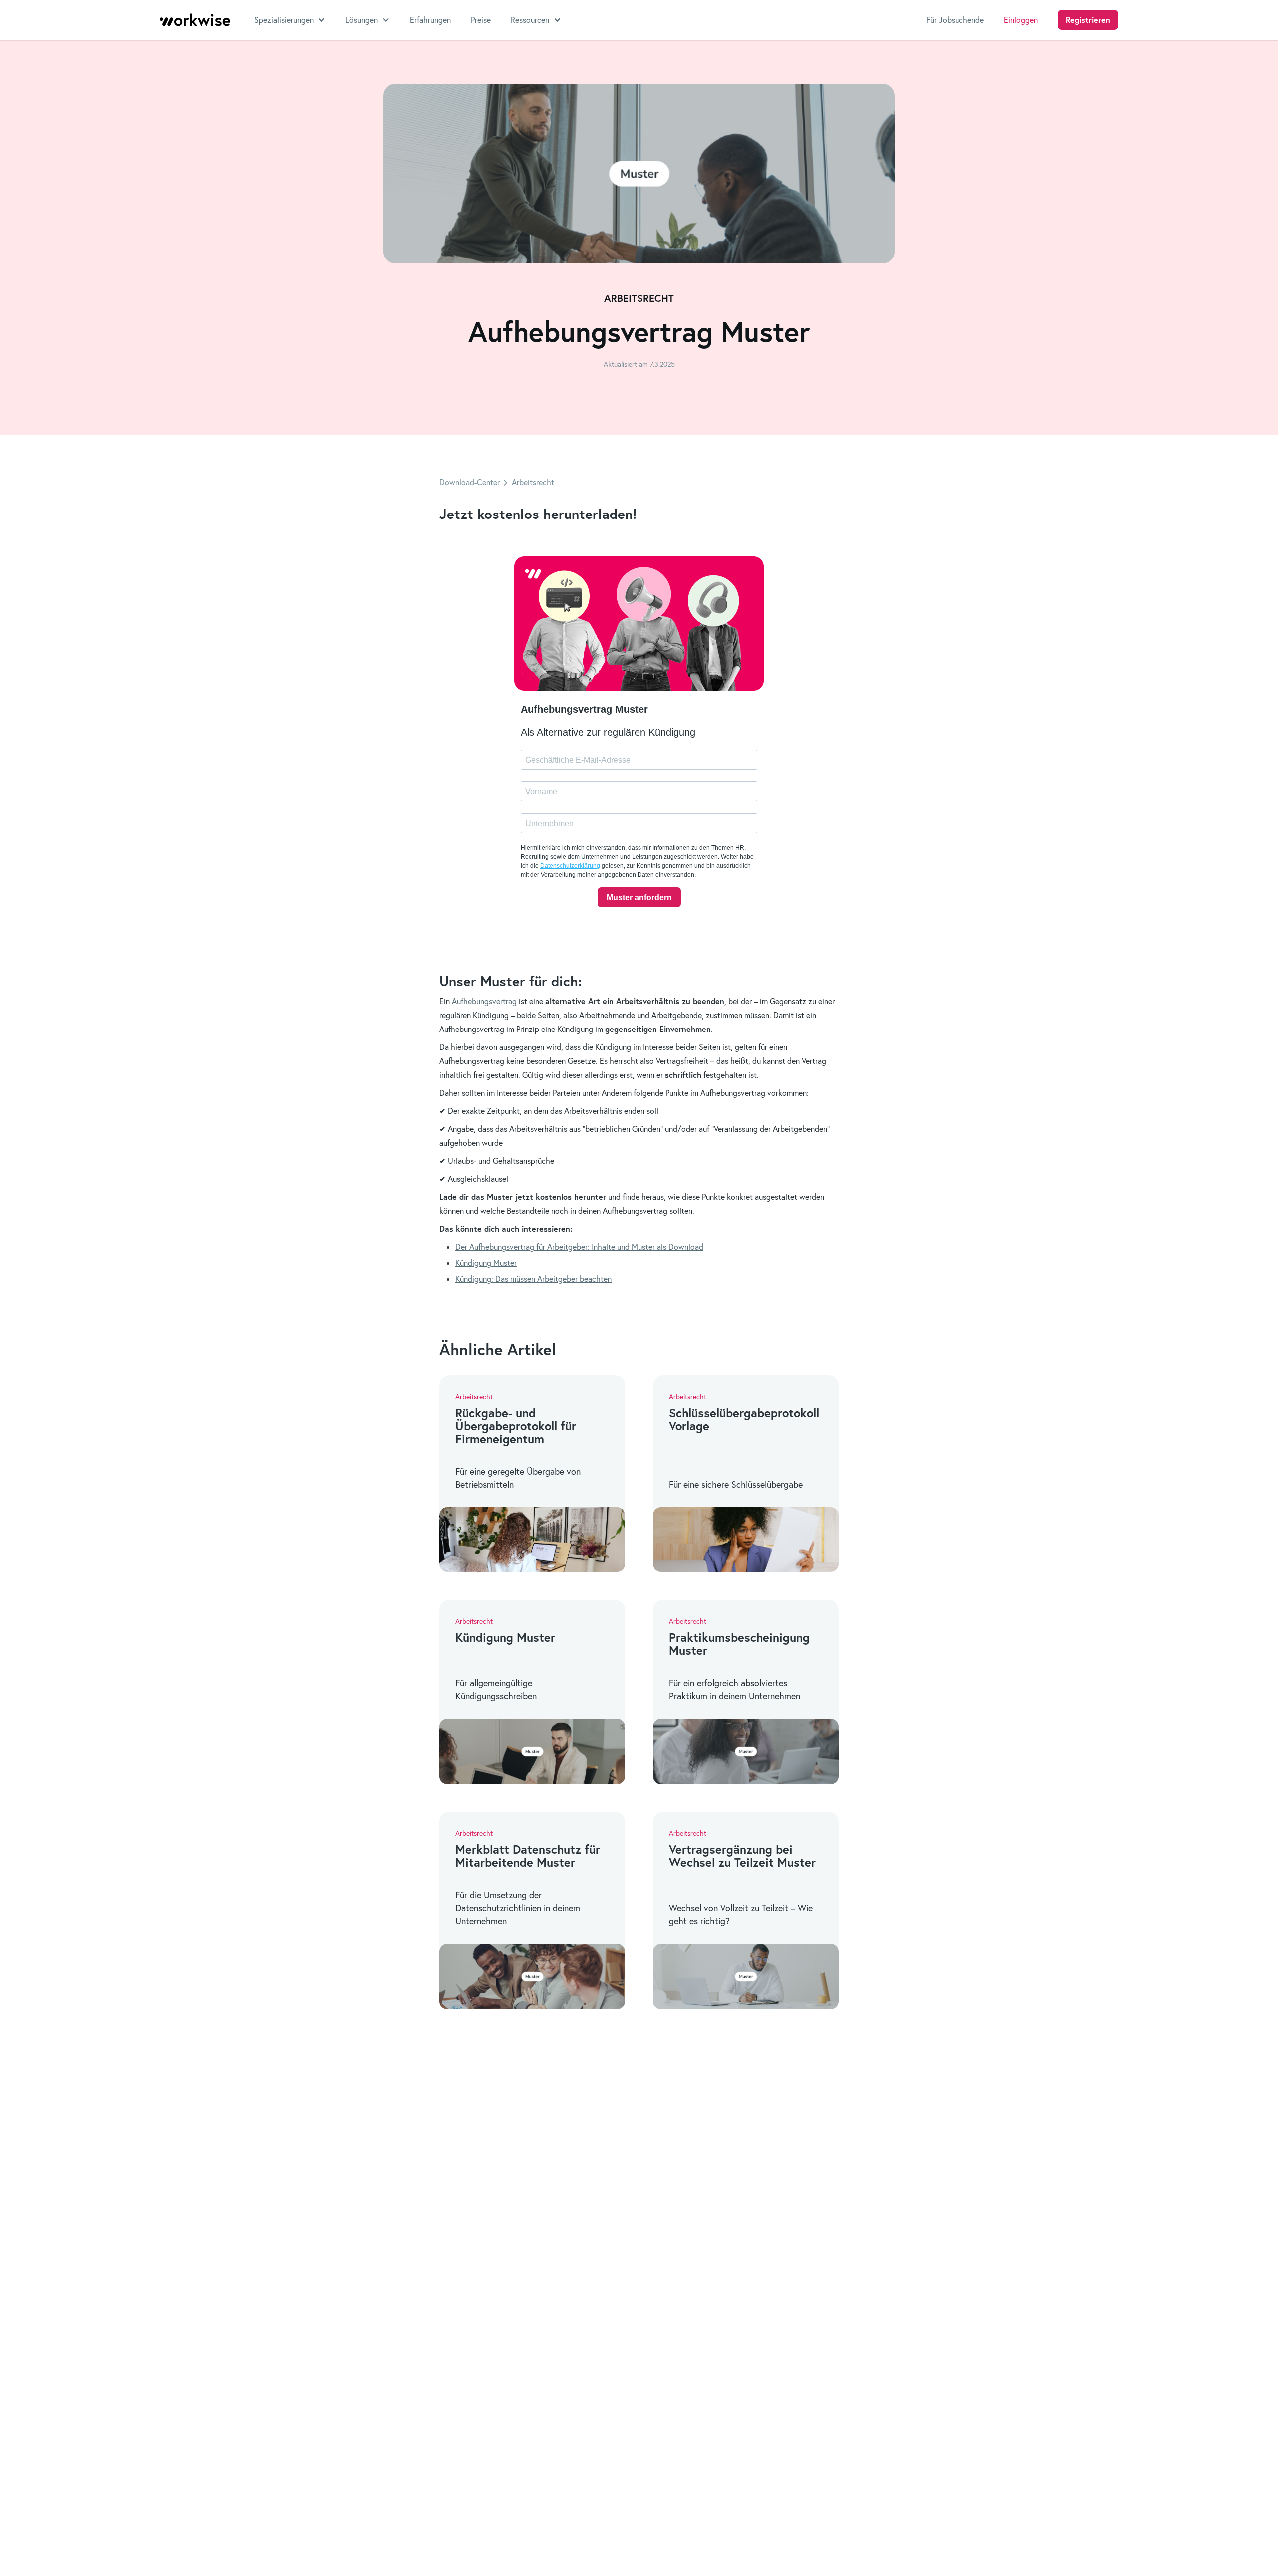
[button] (290, 20)
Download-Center (470, 482)
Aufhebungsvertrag (484, 1001)
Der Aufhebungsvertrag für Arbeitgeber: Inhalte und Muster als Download (579, 1247)
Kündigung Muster (486, 1263)
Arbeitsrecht (533, 482)
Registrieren (1088, 20)
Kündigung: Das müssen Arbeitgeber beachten (533, 1279)
